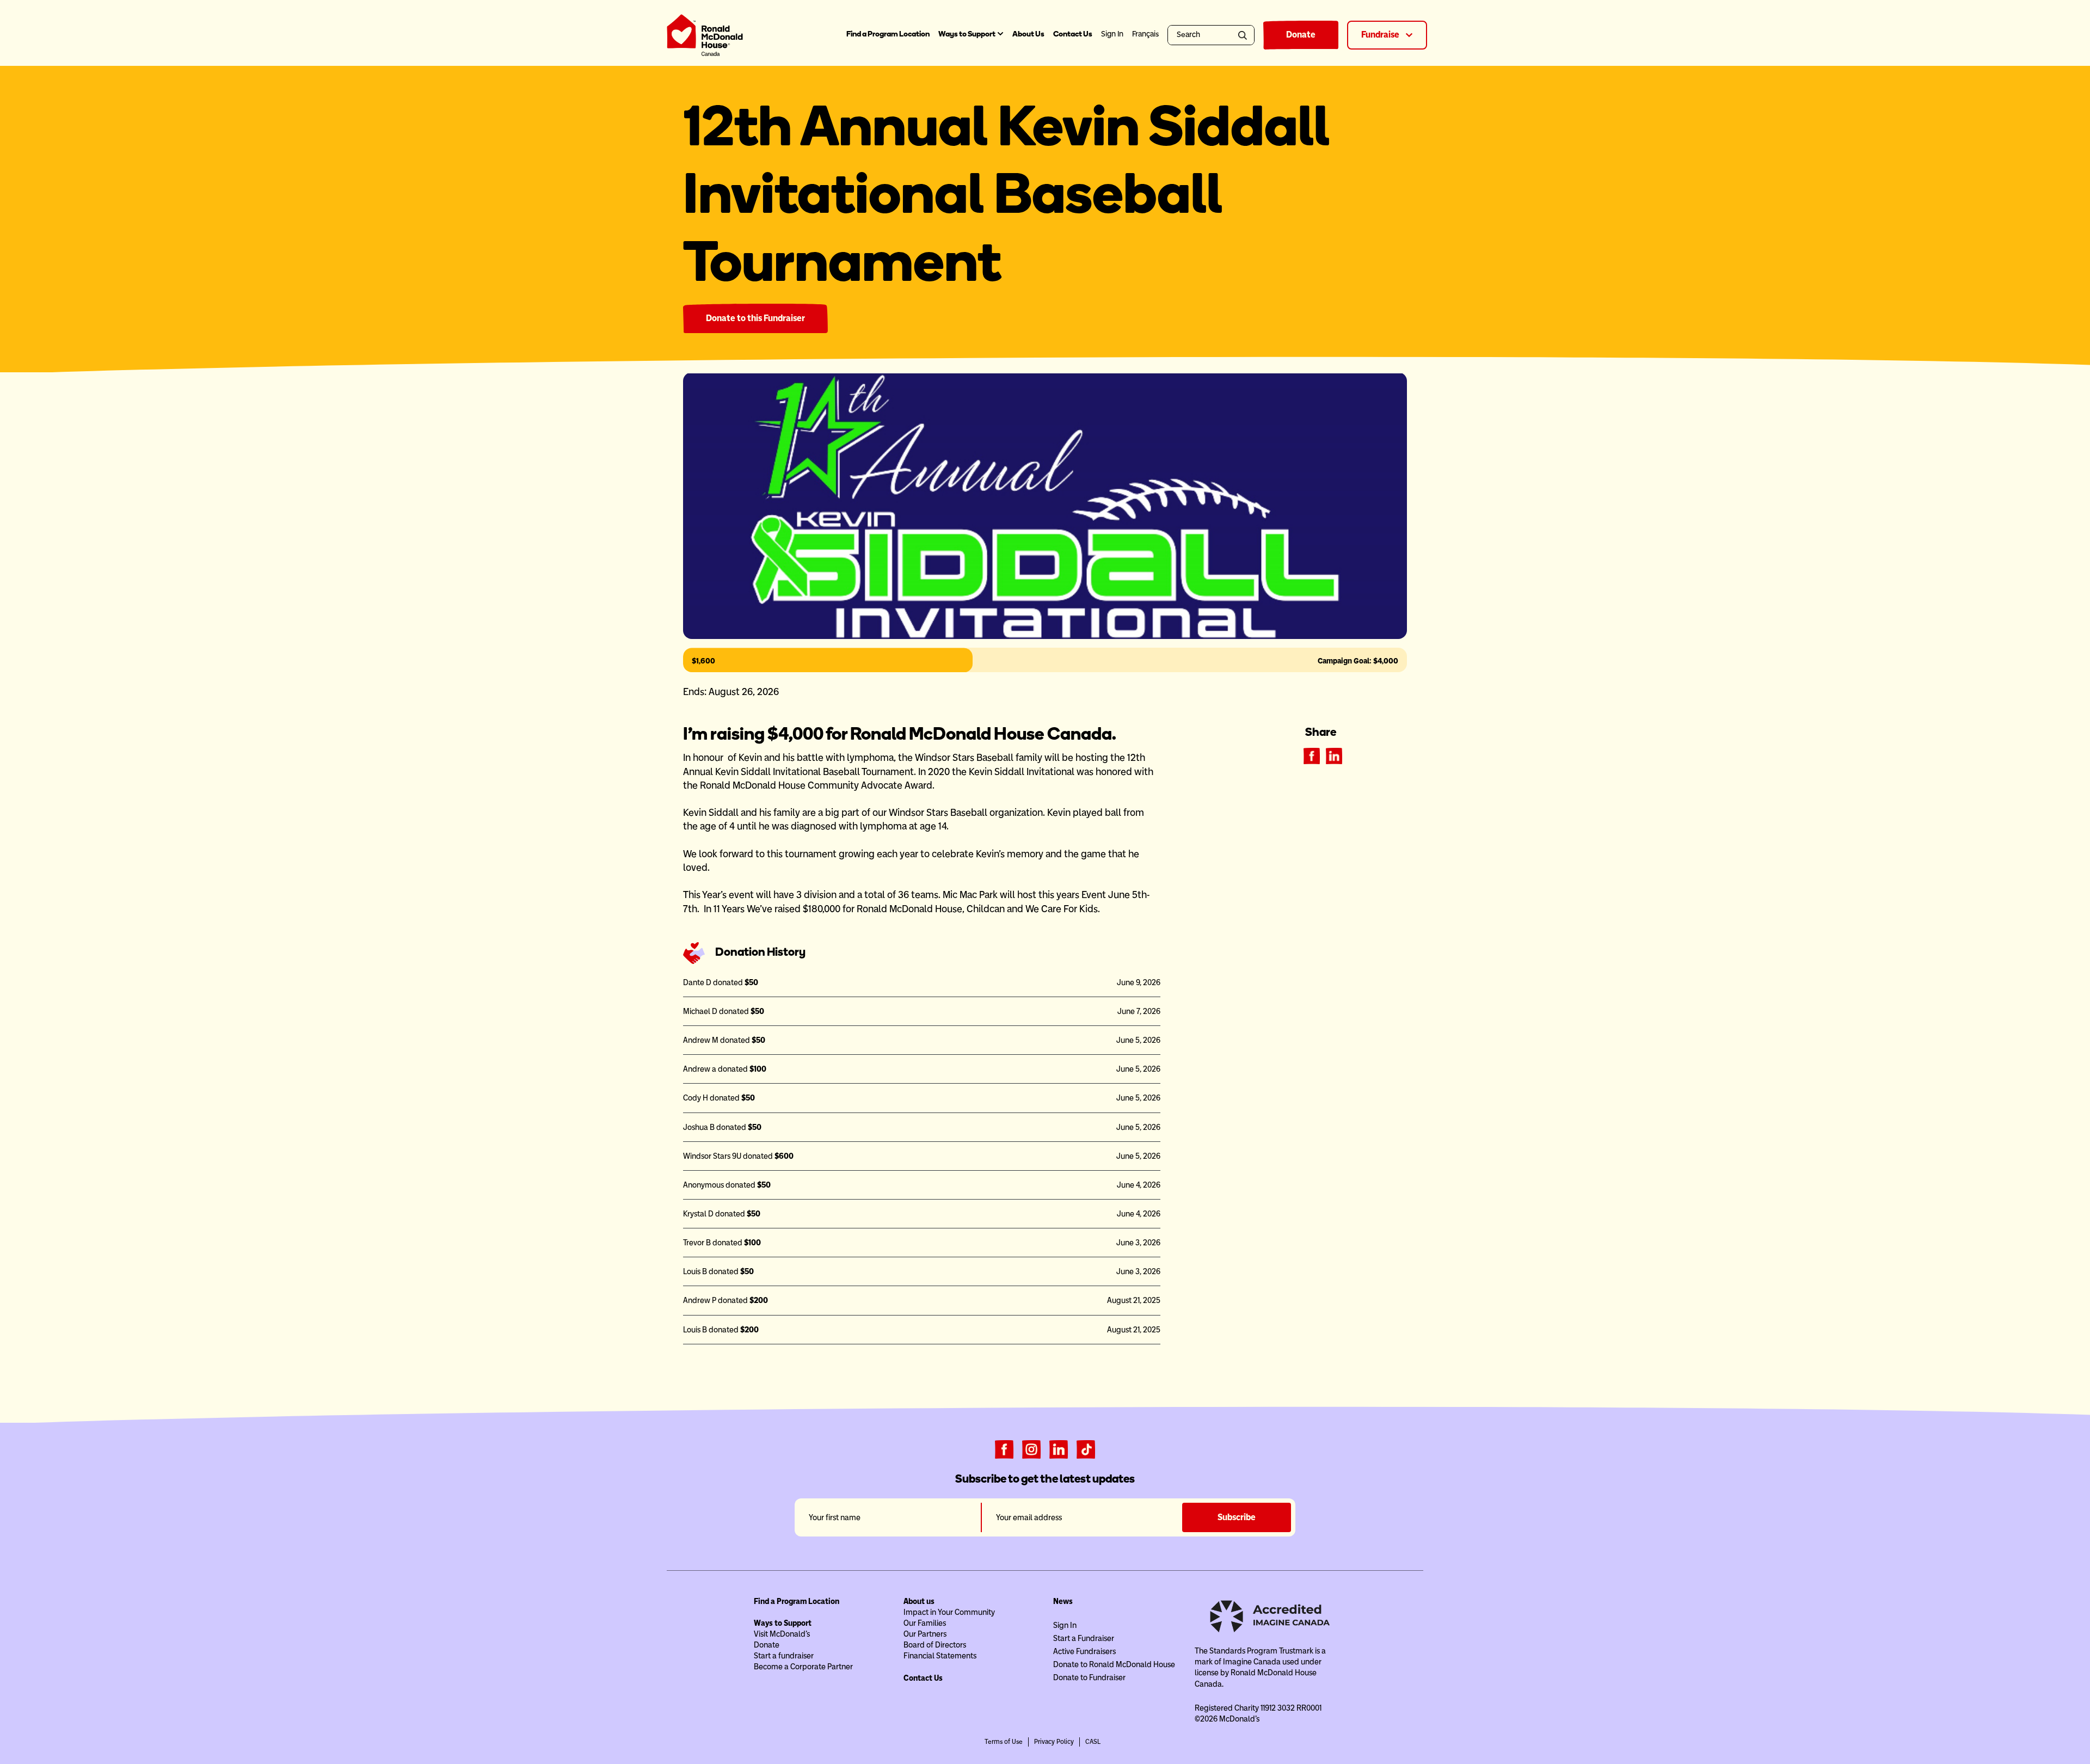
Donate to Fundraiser (1089, 1677)
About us (919, 1601)
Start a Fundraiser (1084, 1638)
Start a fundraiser (784, 1656)
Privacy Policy (1054, 1742)
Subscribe (1237, 1517)
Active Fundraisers (1084, 1651)
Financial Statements (940, 1656)
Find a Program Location (888, 34)
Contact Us (1073, 34)
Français (1145, 34)
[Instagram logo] (1031, 1448)
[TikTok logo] (1086, 1448)
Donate (1301, 35)
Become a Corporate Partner (803, 1667)
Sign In (1065, 1625)
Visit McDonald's (782, 1634)
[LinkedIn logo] (1059, 1448)
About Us (1028, 34)
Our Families (925, 1623)
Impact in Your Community (949, 1612)
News (1063, 1601)
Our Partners (925, 1634)
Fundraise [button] (1381, 35)
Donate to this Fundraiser (755, 318)
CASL (1093, 1742)
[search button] (1244, 35)
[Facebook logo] (1004, 1448)
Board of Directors (935, 1645)
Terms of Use (1004, 1742)
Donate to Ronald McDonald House (1114, 1664)
